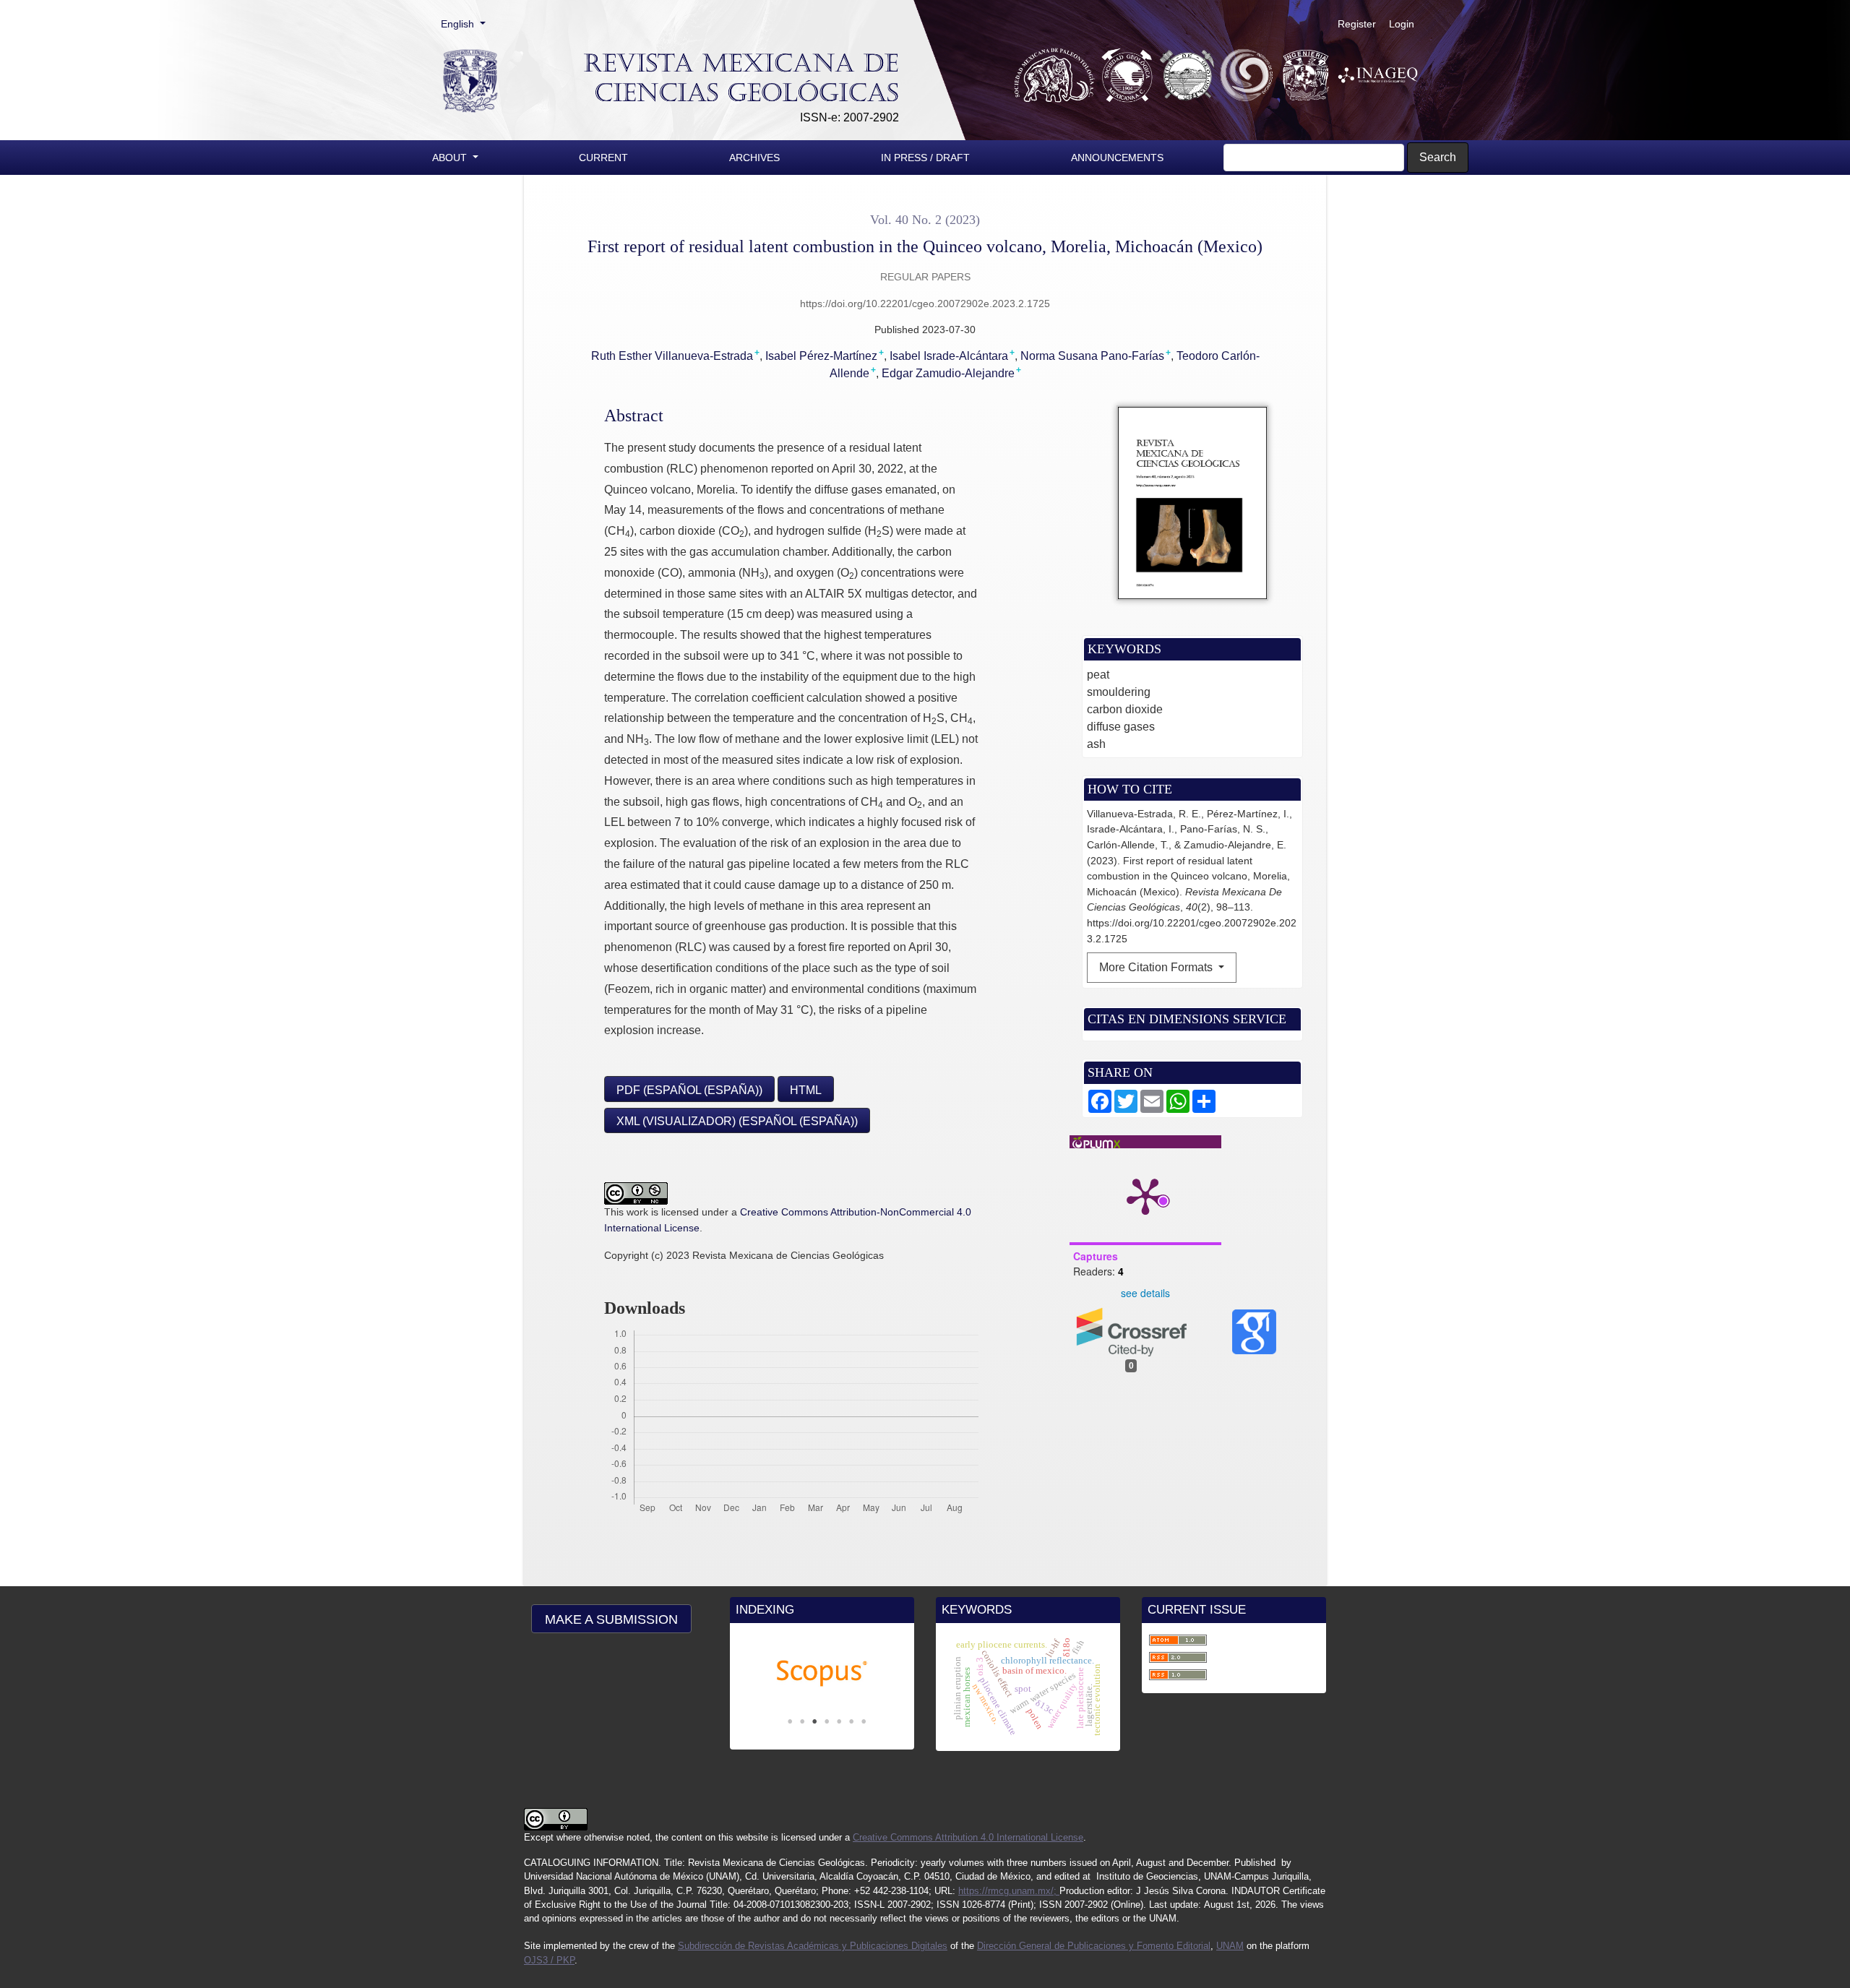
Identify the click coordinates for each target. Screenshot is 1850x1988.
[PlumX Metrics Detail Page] (1145, 1195)
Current (603, 158)
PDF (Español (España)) (689, 1090)
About (451, 158)
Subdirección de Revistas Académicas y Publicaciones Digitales (813, 1946)
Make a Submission (611, 1619)
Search (1438, 157)
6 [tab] (851, 1721)
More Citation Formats (1157, 967)
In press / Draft (925, 158)
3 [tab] (814, 1721)
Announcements (1117, 158)
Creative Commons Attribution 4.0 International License (968, 1837)
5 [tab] (839, 1721)
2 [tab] (802, 1721)
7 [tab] (864, 1721)
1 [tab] (790, 1721)
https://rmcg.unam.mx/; (1009, 1891)
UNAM (1230, 1946)
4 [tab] (827, 1721)
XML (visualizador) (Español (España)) (737, 1121)
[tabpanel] (822, 1674)
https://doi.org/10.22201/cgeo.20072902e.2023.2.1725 (925, 304)
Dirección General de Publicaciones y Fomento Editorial (1094, 1946)
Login (1402, 24)
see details (1145, 1293)
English (468, 23)
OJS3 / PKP (549, 1960)
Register (1357, 24)
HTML (806, 1090)
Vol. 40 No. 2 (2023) (925, 220)
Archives (754, 158)
